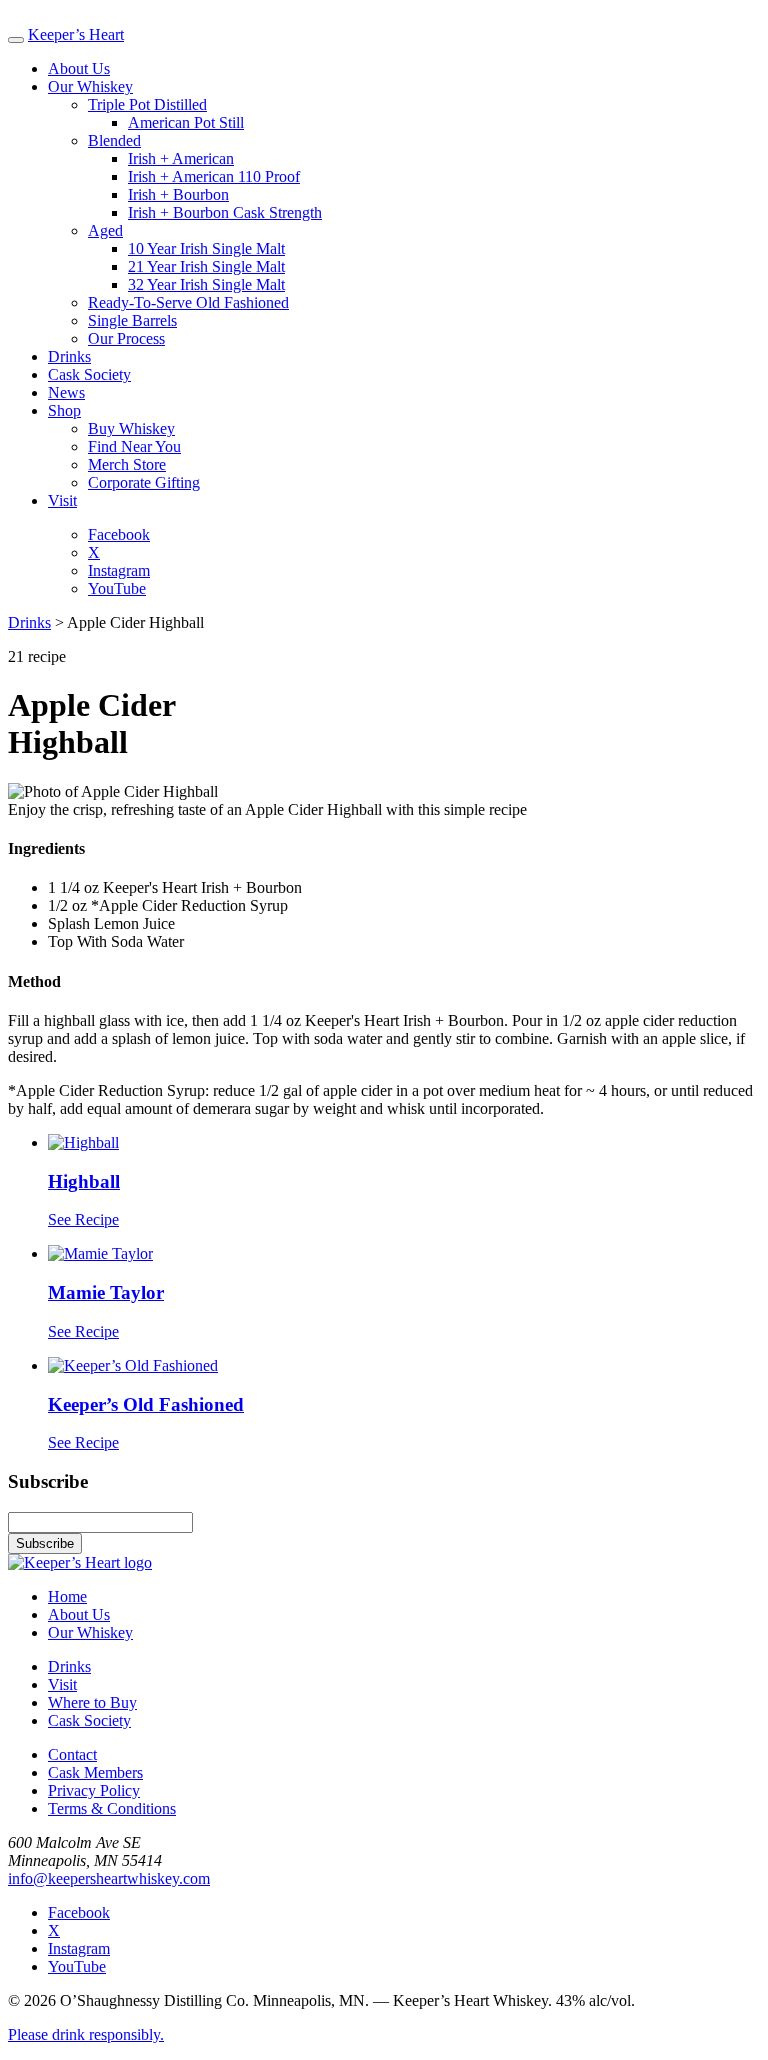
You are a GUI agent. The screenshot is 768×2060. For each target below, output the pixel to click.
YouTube (117, 588)
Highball (84, 1181)
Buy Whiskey (131, 428)
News (66, 392)
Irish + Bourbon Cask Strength (225, 212)
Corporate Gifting (144, 482)
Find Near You (134, 446)
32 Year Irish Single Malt (206, 284)
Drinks (69, 356)
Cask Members (95, 1772)
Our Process (126, 338)
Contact (72, 1754)
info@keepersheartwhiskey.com (109, 1878)
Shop (64, 410)
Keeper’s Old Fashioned (146, 1404)
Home (67, 1596)
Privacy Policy (94, 1790)
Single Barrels (132, 320)
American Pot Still (186, 122)
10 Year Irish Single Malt (206, 248)
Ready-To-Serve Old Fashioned (188, 302)
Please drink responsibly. (86, 2034)
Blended (114, 140)
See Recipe (83, 1219)
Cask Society (89, 374)
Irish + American (181, 158)
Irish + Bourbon (178, 194)
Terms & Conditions (112, 1808)
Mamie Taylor (106, 1292)
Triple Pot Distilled (147, 104)
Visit (62, 500)
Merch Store (127, 464)
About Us (79, 68)
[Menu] (16, 40)
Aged (105, 230)
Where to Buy (92, 1702)
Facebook (119, 534)
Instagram (119, 570)
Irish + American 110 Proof (214, 176)
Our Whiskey (90, 86)
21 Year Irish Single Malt (206, 266)
